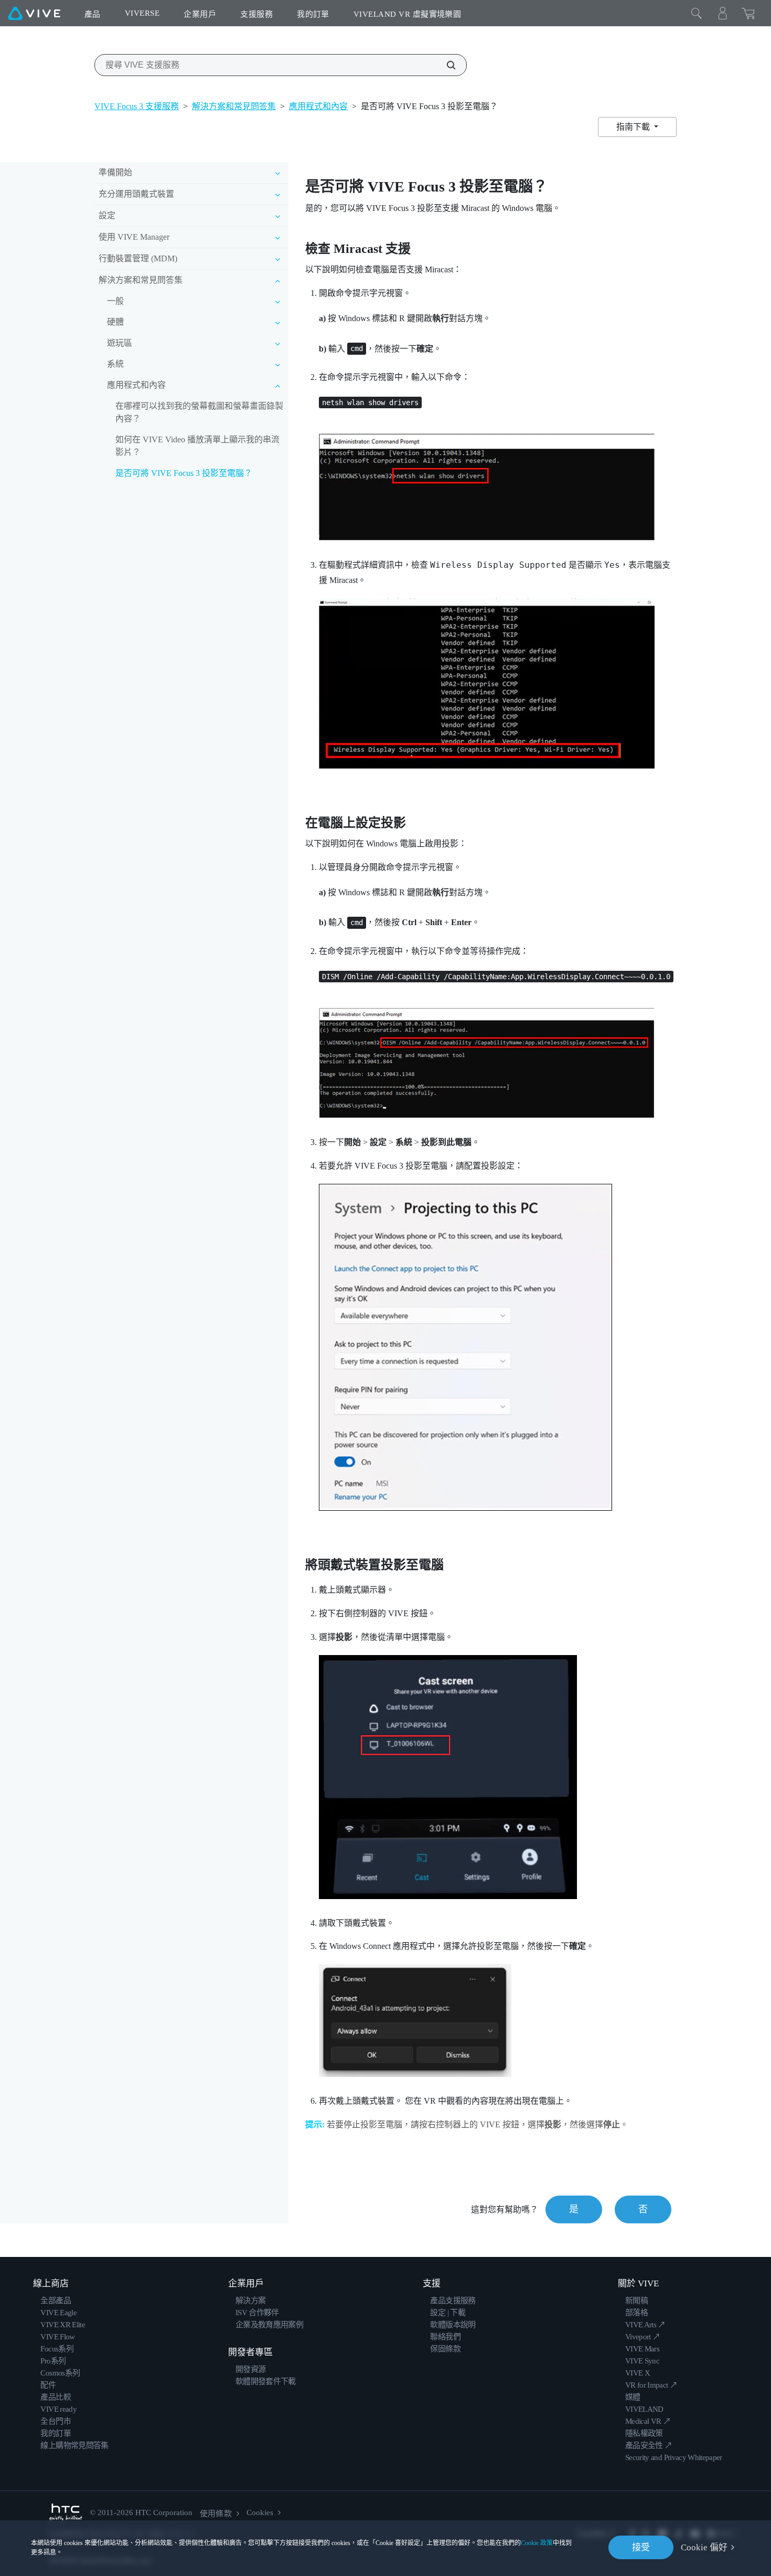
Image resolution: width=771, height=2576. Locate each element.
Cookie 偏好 (704, 2547)
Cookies (260, 2513)
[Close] (697, 13)
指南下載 (634, 127)
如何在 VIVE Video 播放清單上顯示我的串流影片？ (197, 446)
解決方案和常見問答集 (234, 106)
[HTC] (66, 2513)
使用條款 (216, 2514)
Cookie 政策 (537, 2543)
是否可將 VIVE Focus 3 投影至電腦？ (184, 473)
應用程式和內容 (318, 106)
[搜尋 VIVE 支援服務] (445, 65)
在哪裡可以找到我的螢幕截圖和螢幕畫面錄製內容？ (199, 412)
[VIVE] (34, 13)
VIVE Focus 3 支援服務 (137, 106)
